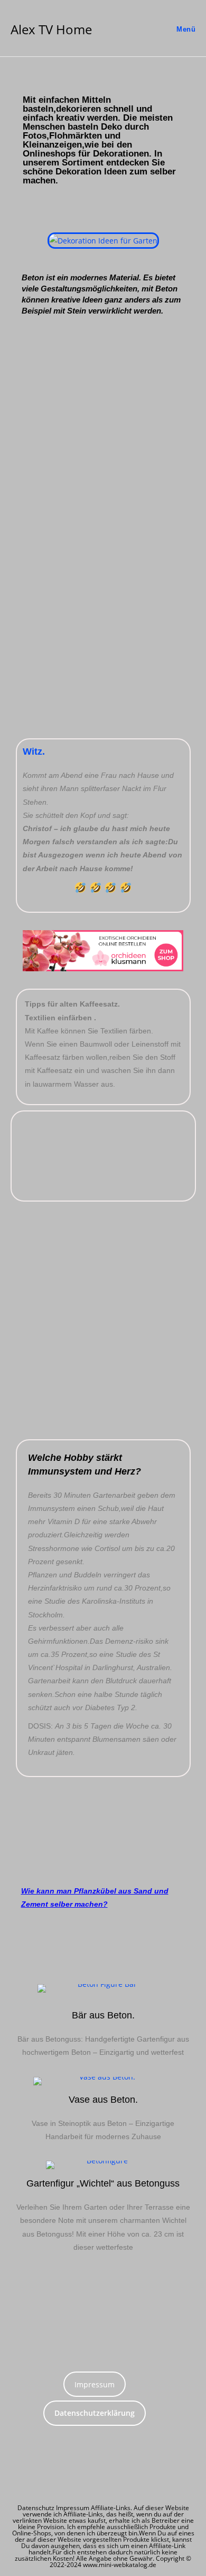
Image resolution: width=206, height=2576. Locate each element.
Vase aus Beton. (103, 2100)
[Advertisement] (103, 440)
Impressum (95, 2384)
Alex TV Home (51, 29)
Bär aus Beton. (103, 2015)
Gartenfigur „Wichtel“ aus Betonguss (103, 2183)
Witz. (34, 752)
